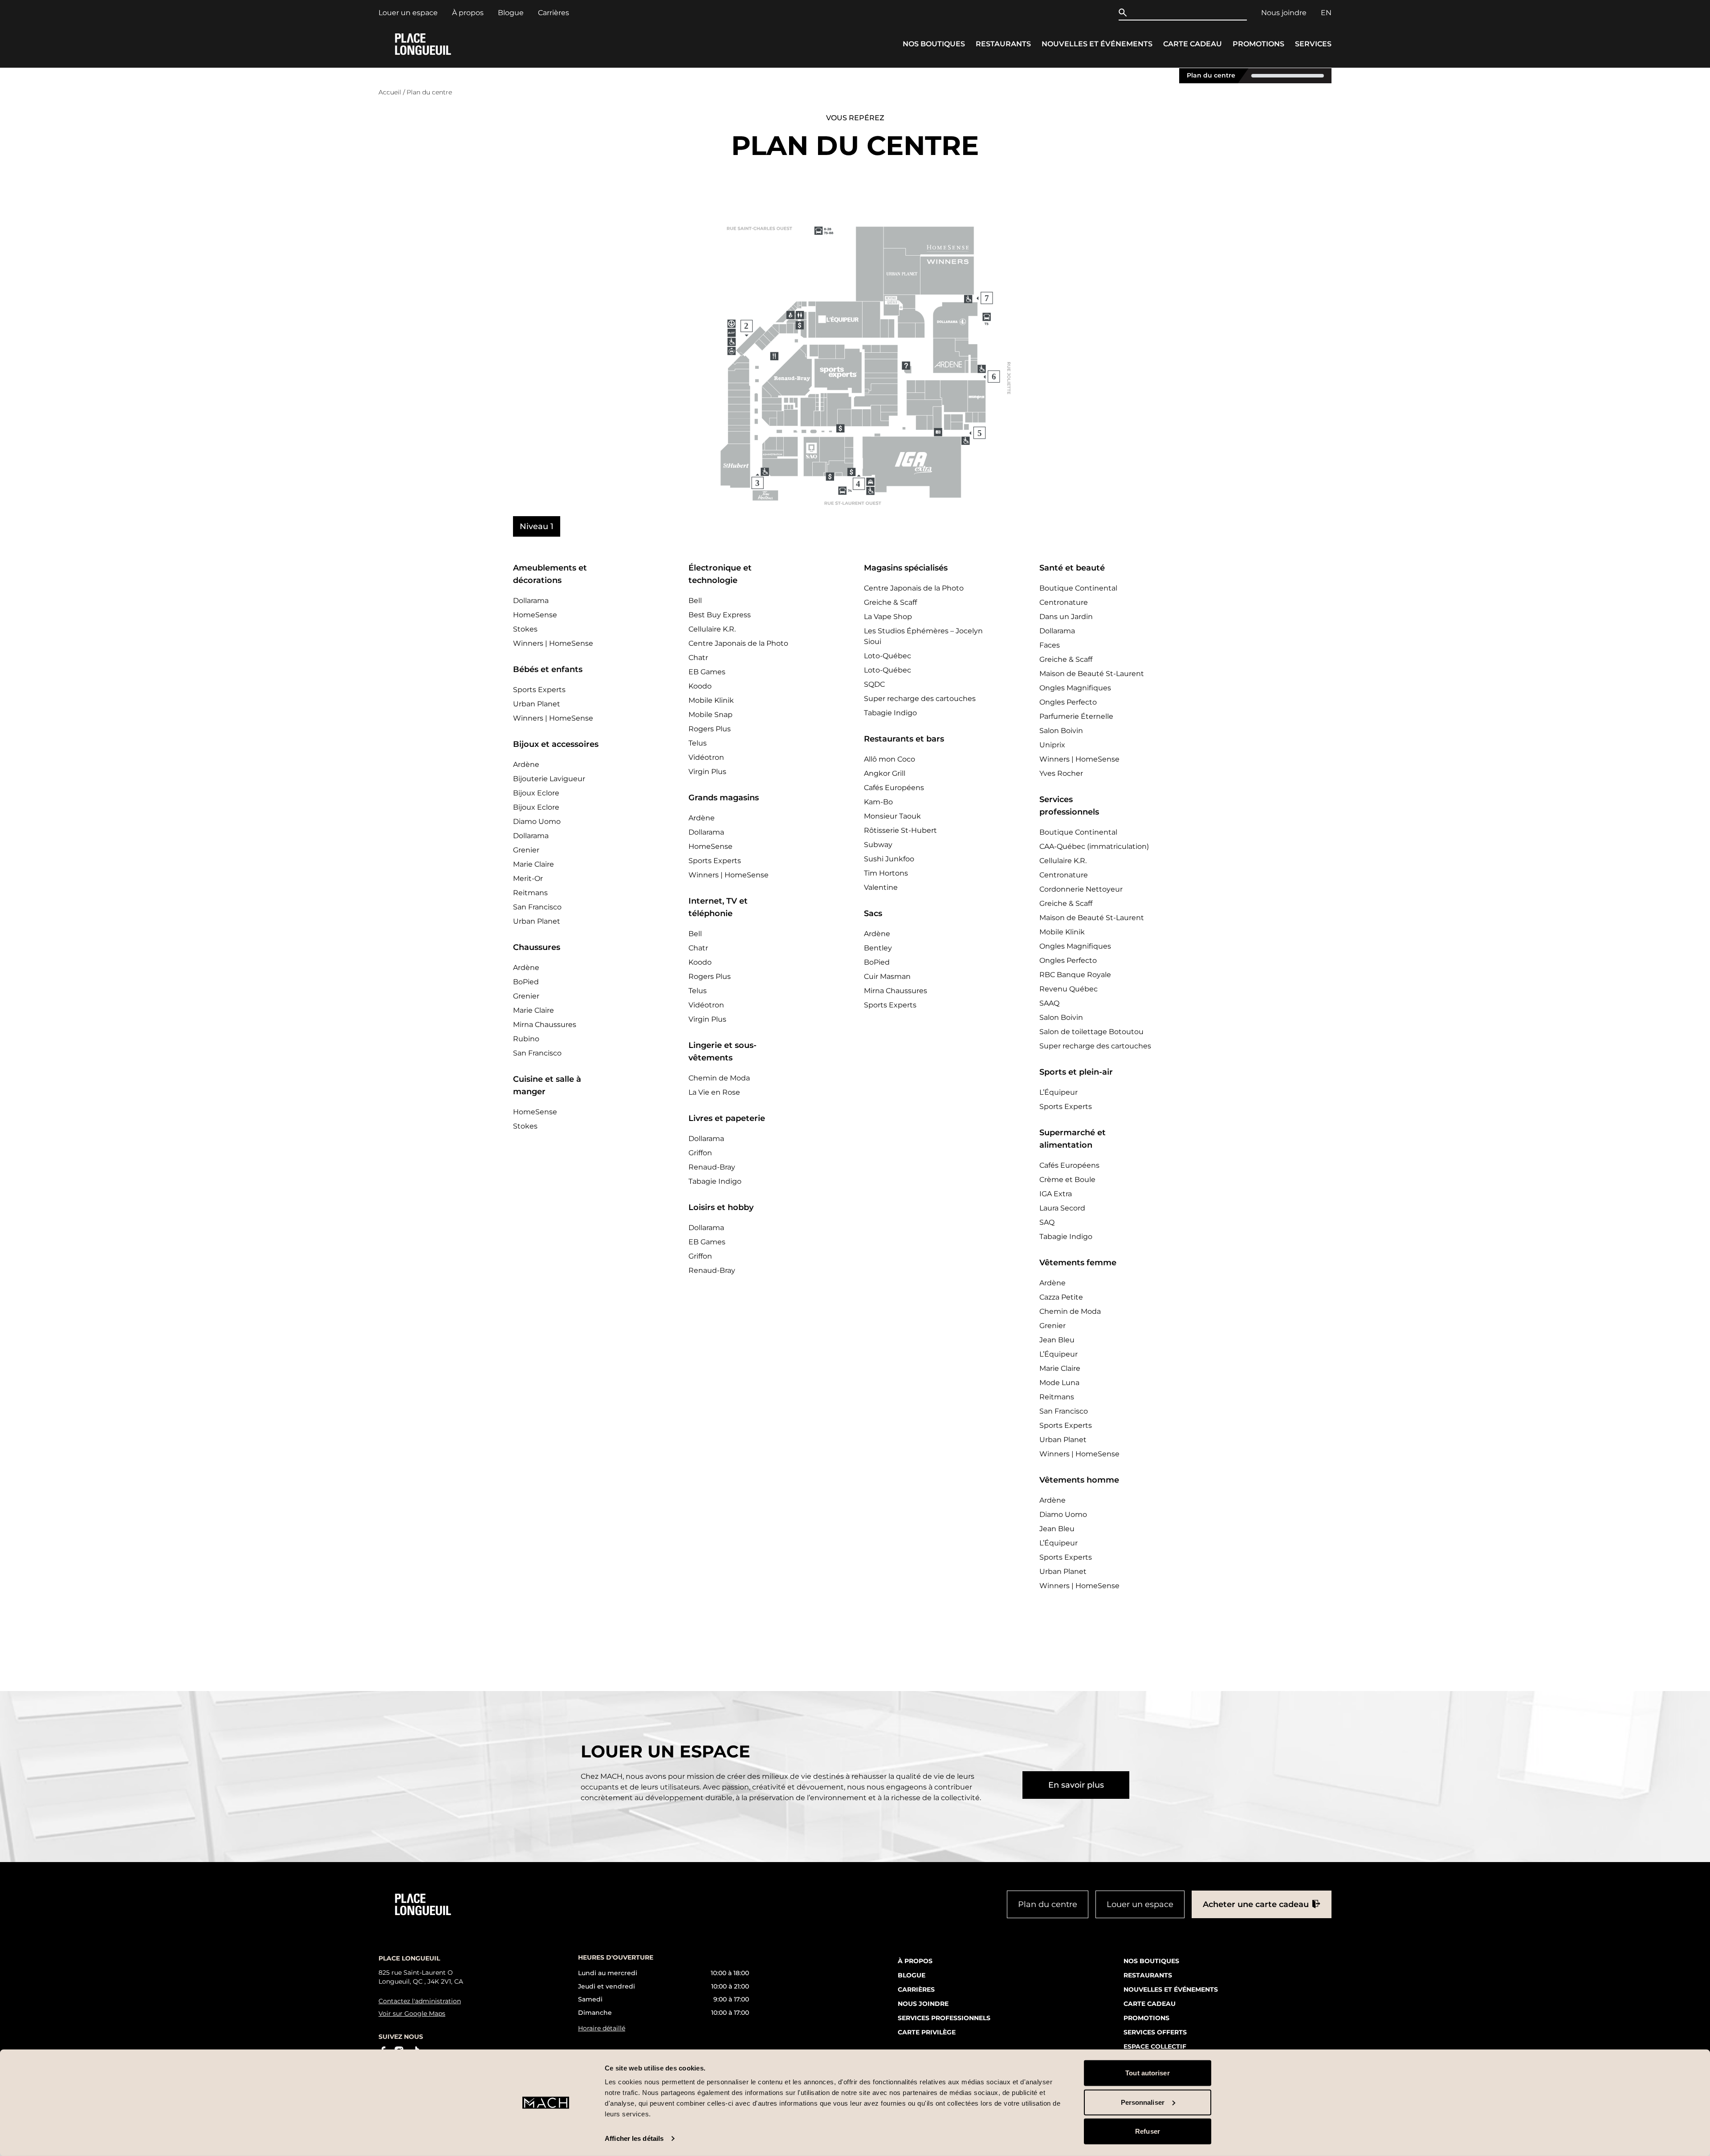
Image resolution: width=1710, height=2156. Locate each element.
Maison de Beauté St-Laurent (1092, 674)
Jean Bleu (1057, 1340)
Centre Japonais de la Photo (738, 643)
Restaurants (1003, 44)
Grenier (526, 850)
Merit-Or (528, 878)
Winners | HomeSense (553, 643)
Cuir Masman (887, 976)
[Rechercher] (1125, 12)
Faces (1050, 645)
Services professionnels (944, 2017)
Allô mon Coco (890, 759)
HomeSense (535, 615)
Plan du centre (1211, 75)
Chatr (698, 658)
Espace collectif (1155, 2046)
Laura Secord (1062, 1208)
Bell (695, 601)
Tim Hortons (886, 873)
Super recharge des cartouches (920, 699)
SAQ (1047, 1222)
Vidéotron (706, 757)
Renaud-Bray (712, 1167)
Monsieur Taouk (892, 816)
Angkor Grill (885, 773)
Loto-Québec (888, 656)
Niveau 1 (537, 526)
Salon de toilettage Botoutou (1091, 1032)
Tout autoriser (1147, 2073)
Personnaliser (1143, 2102)
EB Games (707, 672)
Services (1313, 44)
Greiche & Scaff (890, 602)
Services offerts (1155, 2032)
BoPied (526, 982)
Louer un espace (408, 13)
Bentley (878, 948)
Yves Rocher (1061, 773)
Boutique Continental (1078, 588)
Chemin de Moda (719, 1078)
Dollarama (531, 601)
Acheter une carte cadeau (1256, 1904)
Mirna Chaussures (545, 1025)
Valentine (881, 887)
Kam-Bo (878, 802)
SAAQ (1049, 1003)
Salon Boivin (1061, 731)
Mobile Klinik (711, 700)
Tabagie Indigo (715, 1181)
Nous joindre (1284, 13)
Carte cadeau (1193, 44)
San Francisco (537, 907)
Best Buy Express (720, 615)
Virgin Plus (707, 772)
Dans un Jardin (1066, 617)
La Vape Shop (888, 617)
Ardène (526, 764)
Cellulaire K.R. (712, 629)
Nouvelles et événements (1097, 44)
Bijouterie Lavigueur (549, 779)
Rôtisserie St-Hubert (900, 830)
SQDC (874, 684)
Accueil (390, 92)
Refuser (1148, 2131)
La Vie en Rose (714, 1092)
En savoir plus (1076, 1785)
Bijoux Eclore (536, 793)
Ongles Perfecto (1068, 702)
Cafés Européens (894, 788)
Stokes (525, 629)
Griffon (700, 1153)
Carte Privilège (927, 2032)
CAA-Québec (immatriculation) (1094, 846)
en (1326, 13)
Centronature (1064, 602)
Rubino (526, 1039)
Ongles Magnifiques (1075, 688)
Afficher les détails (634, 2138)
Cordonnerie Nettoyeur (1081, 889)
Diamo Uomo (537, 821)
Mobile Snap (710, 715)
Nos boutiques (934, 44)
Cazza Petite (1061, 1297)
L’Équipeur (1059, 1092)
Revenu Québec (1069, 989)
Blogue (511, 13)
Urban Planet (537, 704)
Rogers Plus (710, 729)
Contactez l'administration (420, 2001)
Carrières (554, 13)
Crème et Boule (1067, 1180)
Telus (698, 743)
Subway (878, 845)
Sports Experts (539, 690)
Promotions (1258, 44)
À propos (468, 13)
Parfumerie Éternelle (1076, 716)
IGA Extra (1056, 1194)
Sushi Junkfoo (889, 859)
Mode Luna (1059, 1383)
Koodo (700, 686)
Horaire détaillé (602, 2028)
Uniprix (1052, 745)
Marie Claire (533, 864)
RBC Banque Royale (1075, 975)
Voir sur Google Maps (412, 2013)
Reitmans (530, 893)
